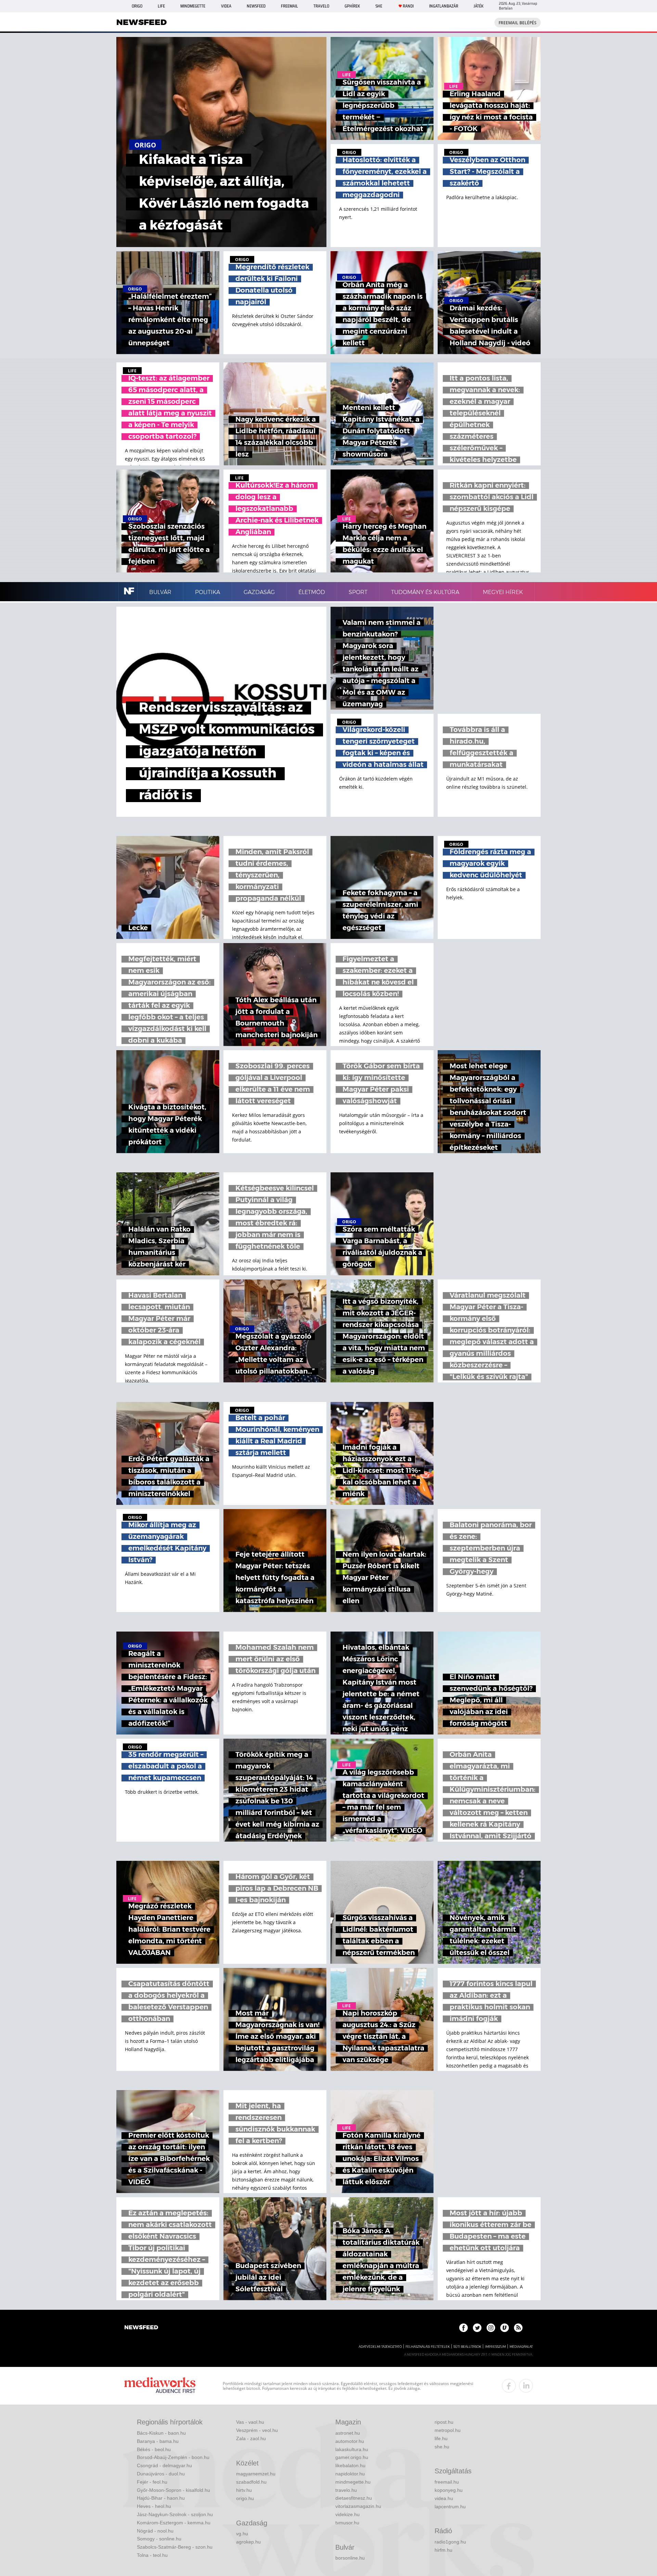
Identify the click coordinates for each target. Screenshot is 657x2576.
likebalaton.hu (350, 2465)
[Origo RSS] (518, 2328)
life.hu (441, 2438)
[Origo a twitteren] (477, 2328)
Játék (479, 6)
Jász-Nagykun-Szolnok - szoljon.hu (175, 2514)
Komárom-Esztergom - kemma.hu (174, 2523)
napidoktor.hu (350, 2474)
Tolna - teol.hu (152, 2555)
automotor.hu (350, 2441)
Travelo (321, 6)
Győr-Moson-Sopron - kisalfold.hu (173, 2490)
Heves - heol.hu (154, 2506)
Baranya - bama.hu (158, 2441)
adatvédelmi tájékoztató (380, 2347)
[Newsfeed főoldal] (141, 2328)
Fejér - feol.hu (152, 2482)
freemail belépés (518, 23)
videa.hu (444, 2498)
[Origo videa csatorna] (505, 2328)
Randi (408, 6)
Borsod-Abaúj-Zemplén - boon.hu (173, 2457)
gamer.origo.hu (352, 2457)
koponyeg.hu (449, 2490)
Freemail (289, 6)
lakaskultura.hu (352, 2449)
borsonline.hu (350, 2558)
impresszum (495, 2347)
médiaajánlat (521, 2347)
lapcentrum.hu (450, 2507)
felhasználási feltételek (428, 2347)
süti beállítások (467, 2347)
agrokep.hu (248, 2542)
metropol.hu (448, 2430)
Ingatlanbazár (444, 6)
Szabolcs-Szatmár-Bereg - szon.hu (175, 2547)
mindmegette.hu (353, 2482)
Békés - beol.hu (154, 2449)
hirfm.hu (443, 2550)
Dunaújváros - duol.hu (161, 2474)
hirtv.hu (244, 2490)
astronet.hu (348, 2433)
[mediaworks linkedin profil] (526, 2386)
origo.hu (245, 2498)
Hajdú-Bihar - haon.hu (161, 2498)
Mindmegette (193, 6)
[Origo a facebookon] (463, 2328)
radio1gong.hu (450, 2542)
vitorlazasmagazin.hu (358, 2506)
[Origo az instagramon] (491, 2328)
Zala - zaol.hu (251, 2438)
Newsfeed (256, 6)
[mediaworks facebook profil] (509, 2386)
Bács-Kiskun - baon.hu (161, 2433)
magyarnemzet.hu (256, 2474)
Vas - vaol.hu (250, 2422)
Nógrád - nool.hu (155, 2531)
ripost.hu (444, 2422)
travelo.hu (346, 2490)
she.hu (442, 2447)
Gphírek (352, 6)
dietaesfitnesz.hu (354, 2498)
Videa (226, 6)
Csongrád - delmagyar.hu (164, 2465)
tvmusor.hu (347, 2523)
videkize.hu (347, 2514)
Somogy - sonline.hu (159, 2539)
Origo (137, 6)
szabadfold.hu (251, 2482)
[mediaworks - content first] (160, 2386)
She (379, 6)
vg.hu (242, 2534)
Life (161, 6)
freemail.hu (447, 2482)
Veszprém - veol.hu (257, 2430)
